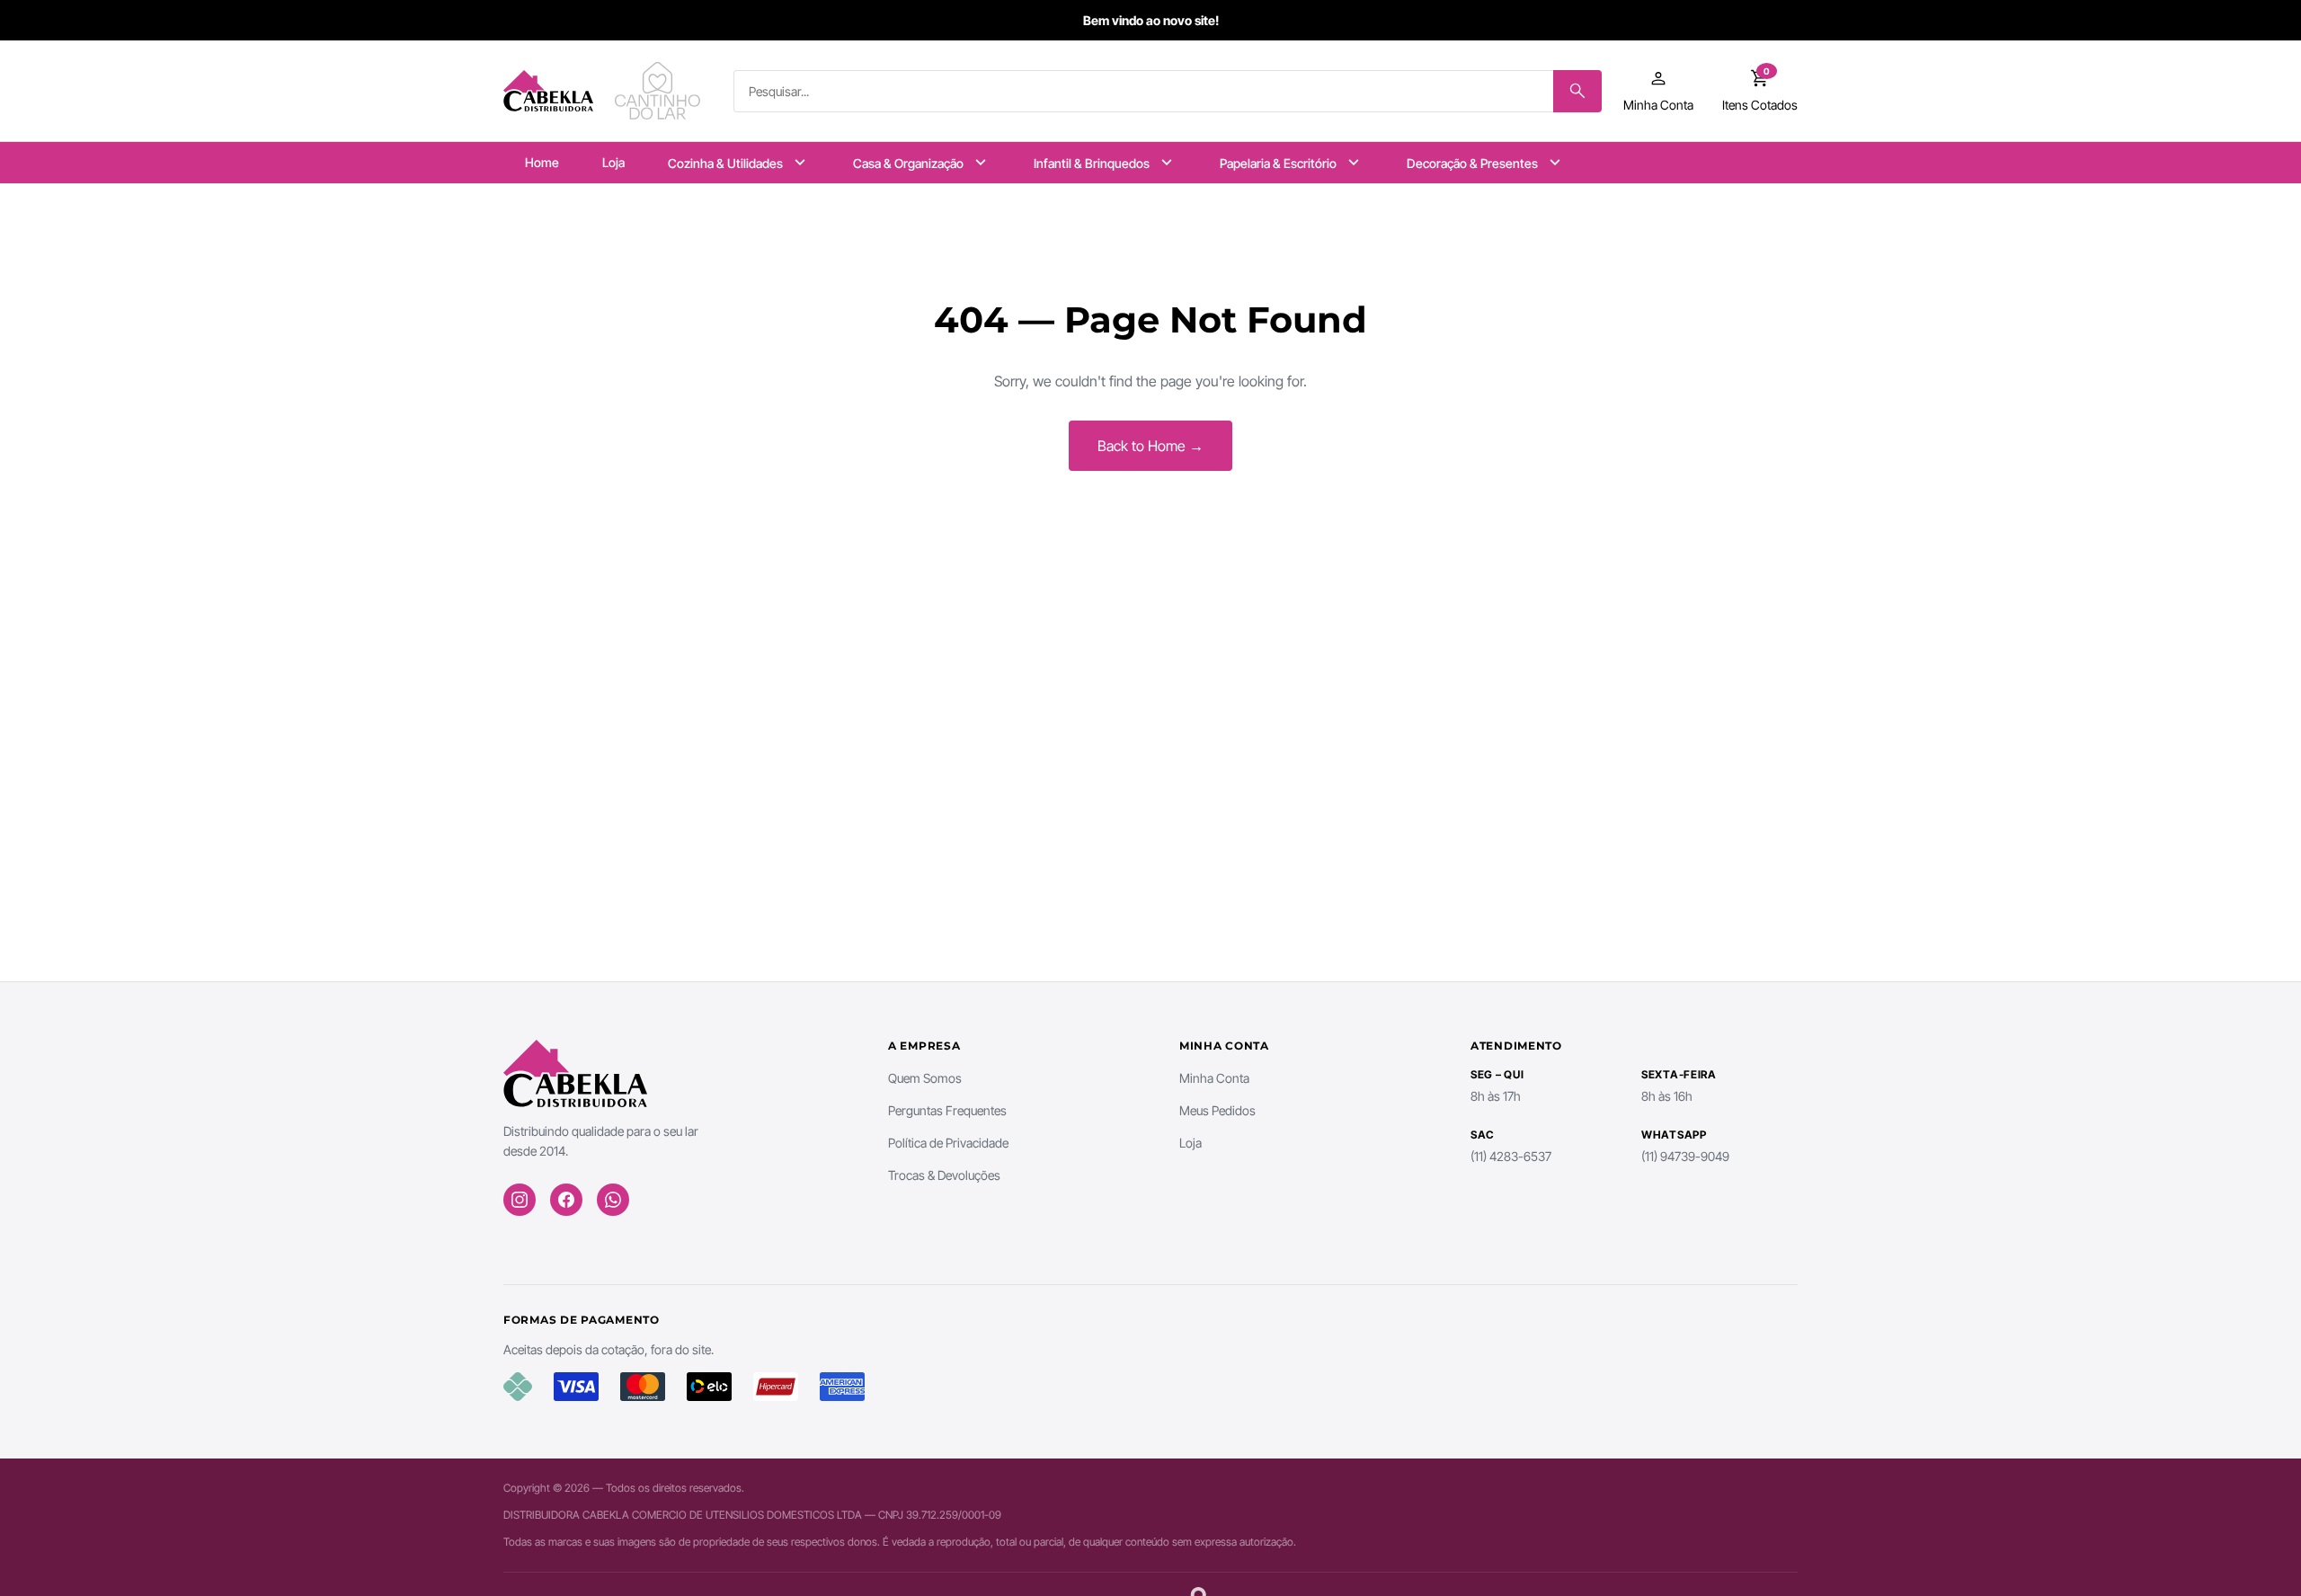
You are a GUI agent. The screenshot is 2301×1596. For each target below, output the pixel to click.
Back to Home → (1150, 446)
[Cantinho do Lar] (660, 91)
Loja (613, 162)
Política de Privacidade (948, 1143)
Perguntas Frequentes (947, 1110)
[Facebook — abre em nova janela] (566, 1200)
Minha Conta (1214, 1078)
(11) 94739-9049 (1685, 1156)
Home (542, 162)
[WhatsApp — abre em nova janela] (613, 1200)
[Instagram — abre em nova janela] (520, 1200)
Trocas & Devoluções (944, 1175)
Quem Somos (925, 1078)
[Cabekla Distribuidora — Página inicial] (548, 91)
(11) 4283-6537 (1511, 1156)
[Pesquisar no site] (1577, 91)
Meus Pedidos (1217, 1110)
